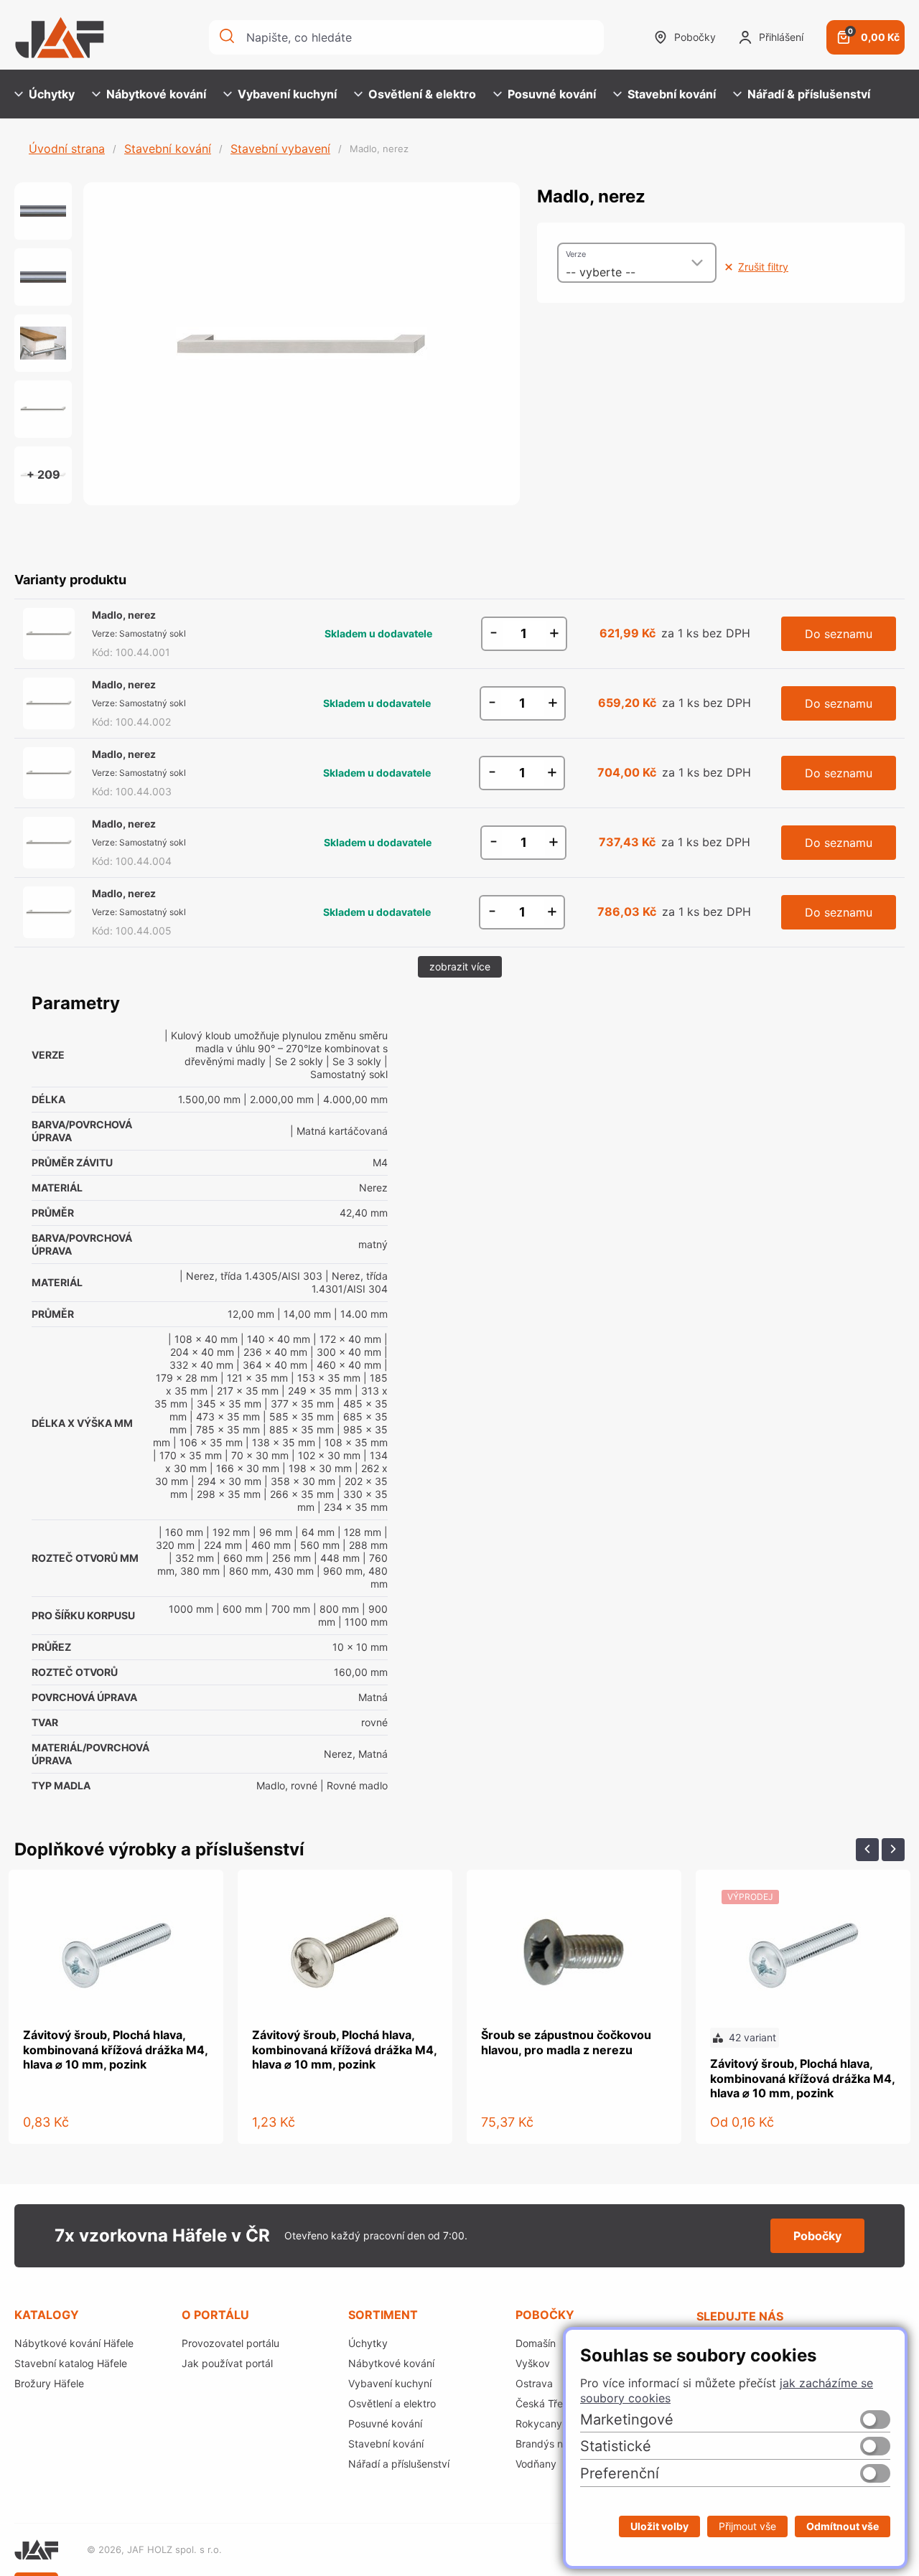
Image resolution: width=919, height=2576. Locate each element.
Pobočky (695, 37)
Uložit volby (659, 2526)
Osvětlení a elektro (392, 2403)
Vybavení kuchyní (287, 94)
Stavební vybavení (280, 149)
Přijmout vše (747, 2526)
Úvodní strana (67, 149)
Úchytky (52, 94)
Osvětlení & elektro (422, 94)
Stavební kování (672, 94)
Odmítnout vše (843, 2526)
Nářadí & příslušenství (809, 94)
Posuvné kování (552, 94)
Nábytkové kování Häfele (74, 2343)
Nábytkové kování (156, 94)
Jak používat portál (227, 2363)
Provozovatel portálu (230, 2343)
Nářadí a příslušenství (399, 2464)
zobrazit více (460, 966)
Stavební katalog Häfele (71, 2363)
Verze (576, 254)
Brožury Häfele (49, 2383)
